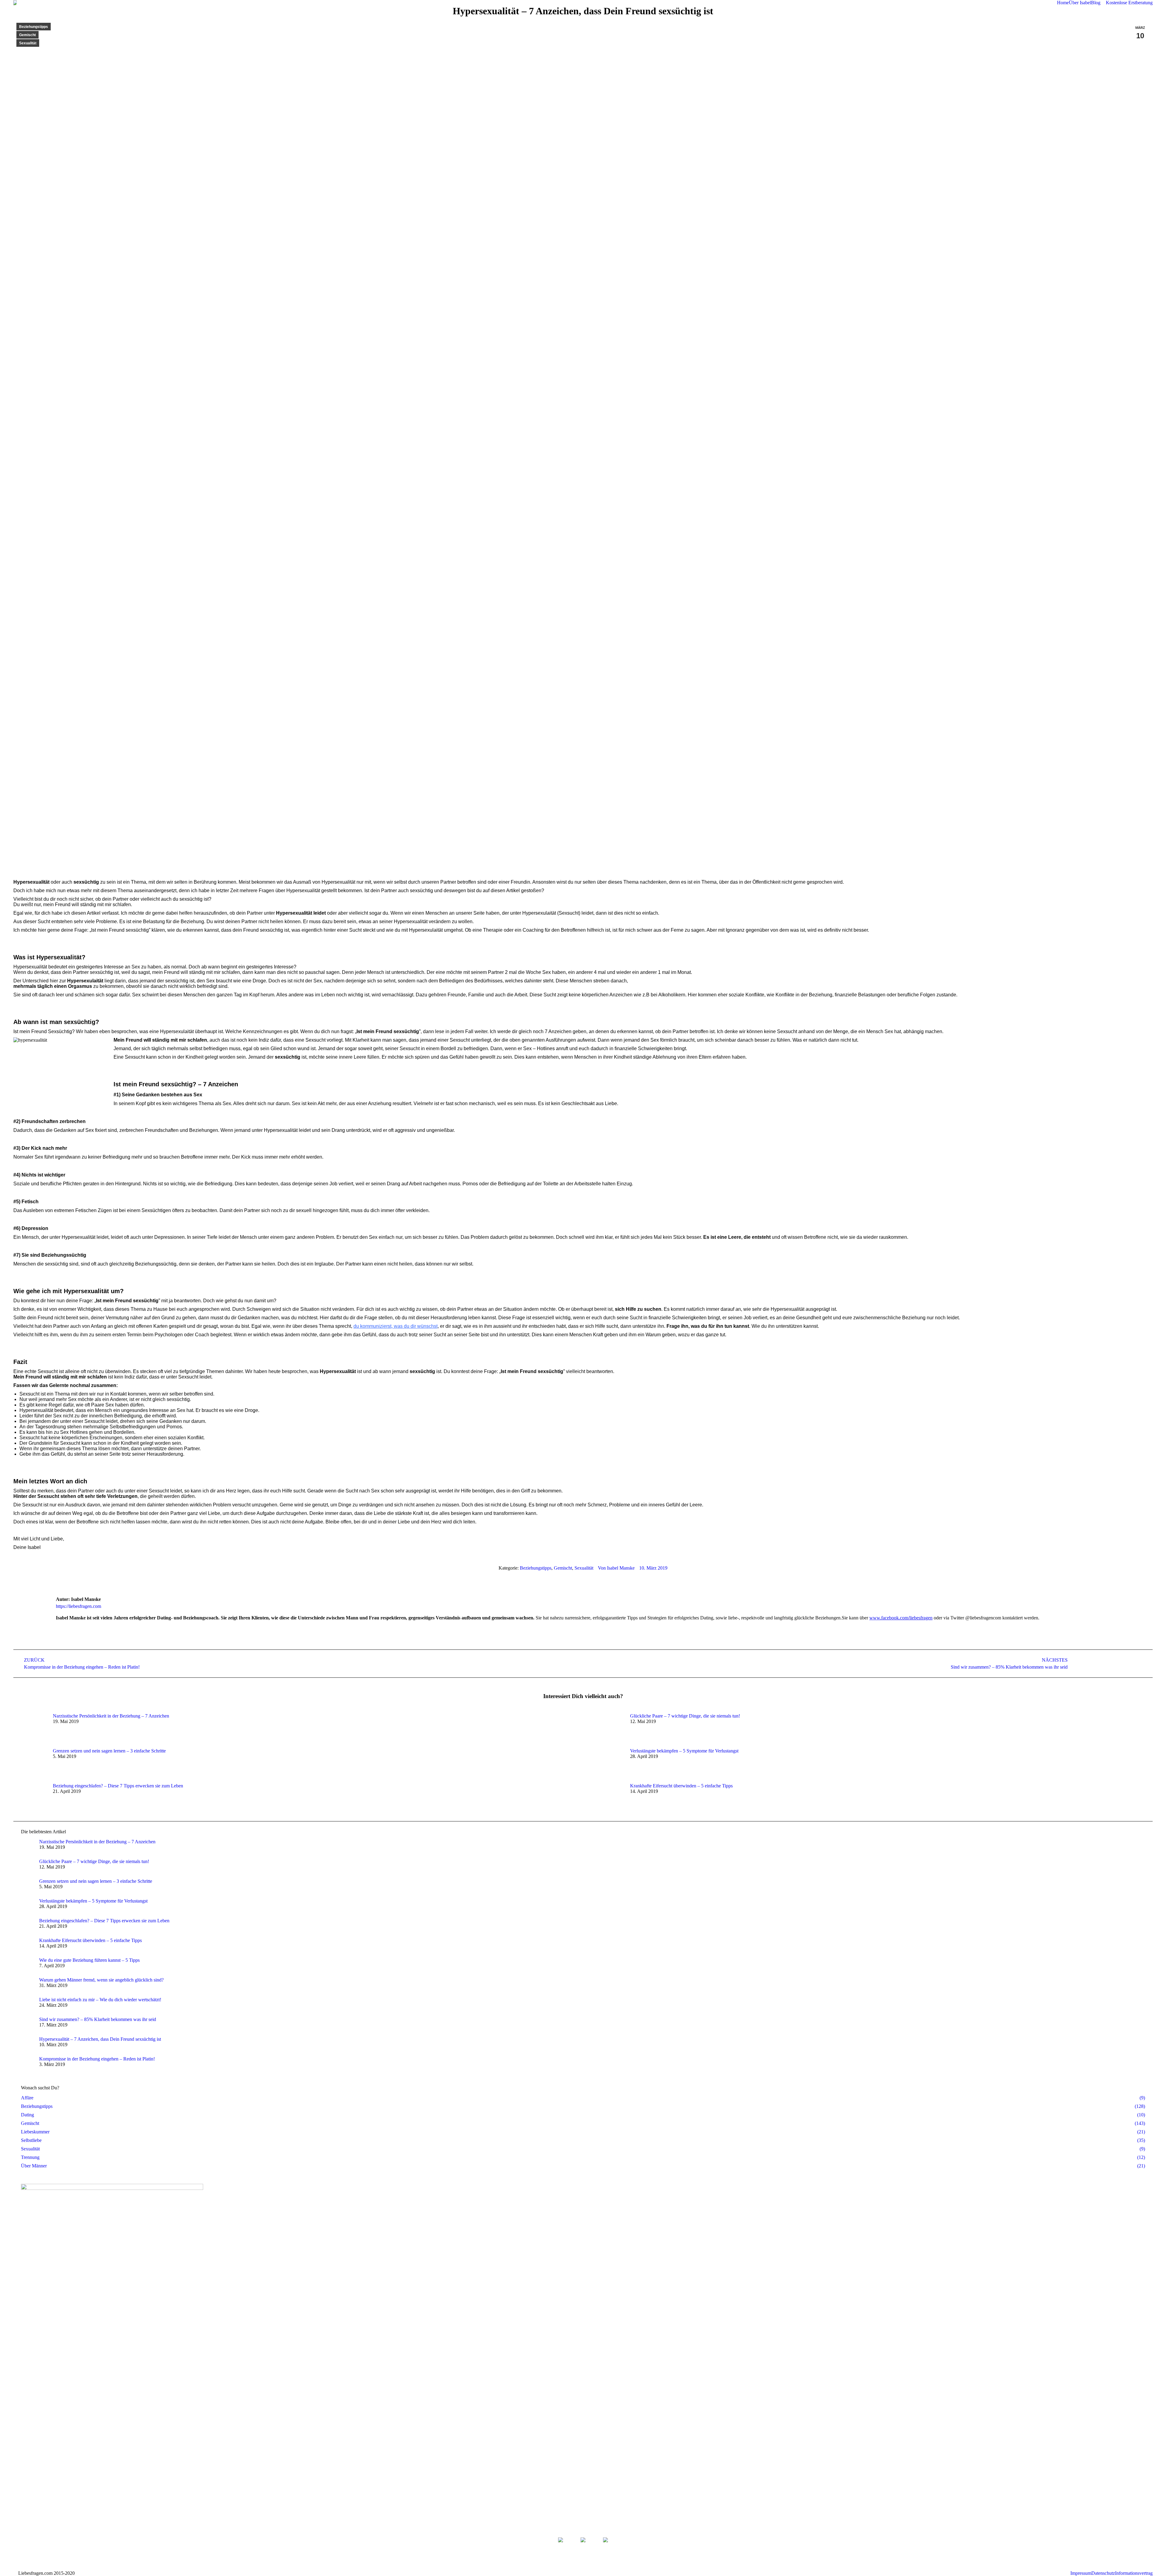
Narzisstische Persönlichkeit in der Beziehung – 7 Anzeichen (111, 1716)
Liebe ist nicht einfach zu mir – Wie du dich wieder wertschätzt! (100, 2000)
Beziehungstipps (34, 27)
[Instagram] (583, 2547)
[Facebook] (561, 2547)
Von (616, 1568)
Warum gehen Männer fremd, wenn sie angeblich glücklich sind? (101, 1980)
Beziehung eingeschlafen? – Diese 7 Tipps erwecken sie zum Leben (118, 1786)
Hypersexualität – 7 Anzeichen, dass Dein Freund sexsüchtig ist (100, 2039)
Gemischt (27, 35)
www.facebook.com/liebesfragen (901, 1618)
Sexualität (28, 43)
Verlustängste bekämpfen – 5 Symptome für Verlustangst (684, 1751)
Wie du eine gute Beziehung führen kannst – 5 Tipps (89, 1960)
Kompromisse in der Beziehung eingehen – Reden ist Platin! (97, 2059)
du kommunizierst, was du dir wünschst (395, 1326)
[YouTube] (605, 2547)
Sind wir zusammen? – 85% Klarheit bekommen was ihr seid (98, 2019)
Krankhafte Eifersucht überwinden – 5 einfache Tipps (681, 1786)
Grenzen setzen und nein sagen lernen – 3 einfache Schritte (109, 1751)
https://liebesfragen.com (78, 1606)
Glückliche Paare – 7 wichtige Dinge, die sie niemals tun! (685, 1716)
